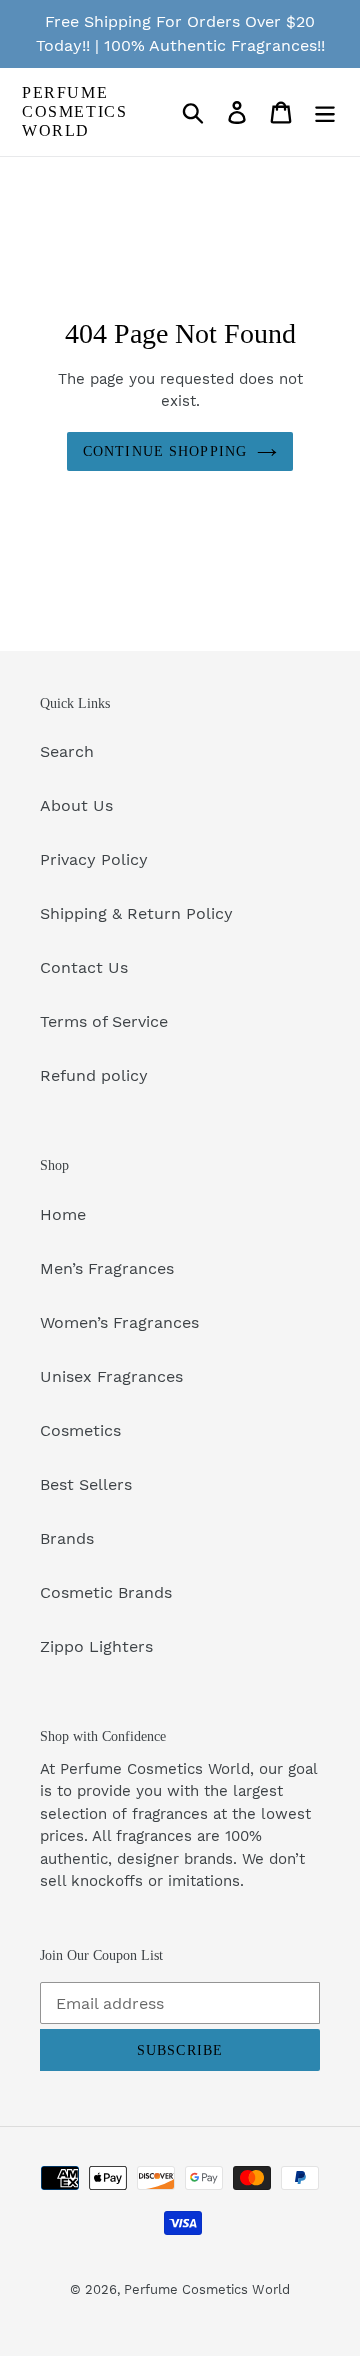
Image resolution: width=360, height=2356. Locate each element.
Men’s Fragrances (107, 1268)
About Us (76, 805)
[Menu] (325, 112)
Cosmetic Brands (106, 1592)
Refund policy (94, 1075)
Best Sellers (86, 1484)
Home (63, 1214)
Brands (67, 1538)
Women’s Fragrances (119, 1322)
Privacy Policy (94, 859)
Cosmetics (80, 1430)
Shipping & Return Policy (136, 913)
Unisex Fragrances (111, 1376)
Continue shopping (165, 451)
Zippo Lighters (96, 1646)
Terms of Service (104, 1021)
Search (67, 751)
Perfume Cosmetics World (74, 111)
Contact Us (84, 967)
